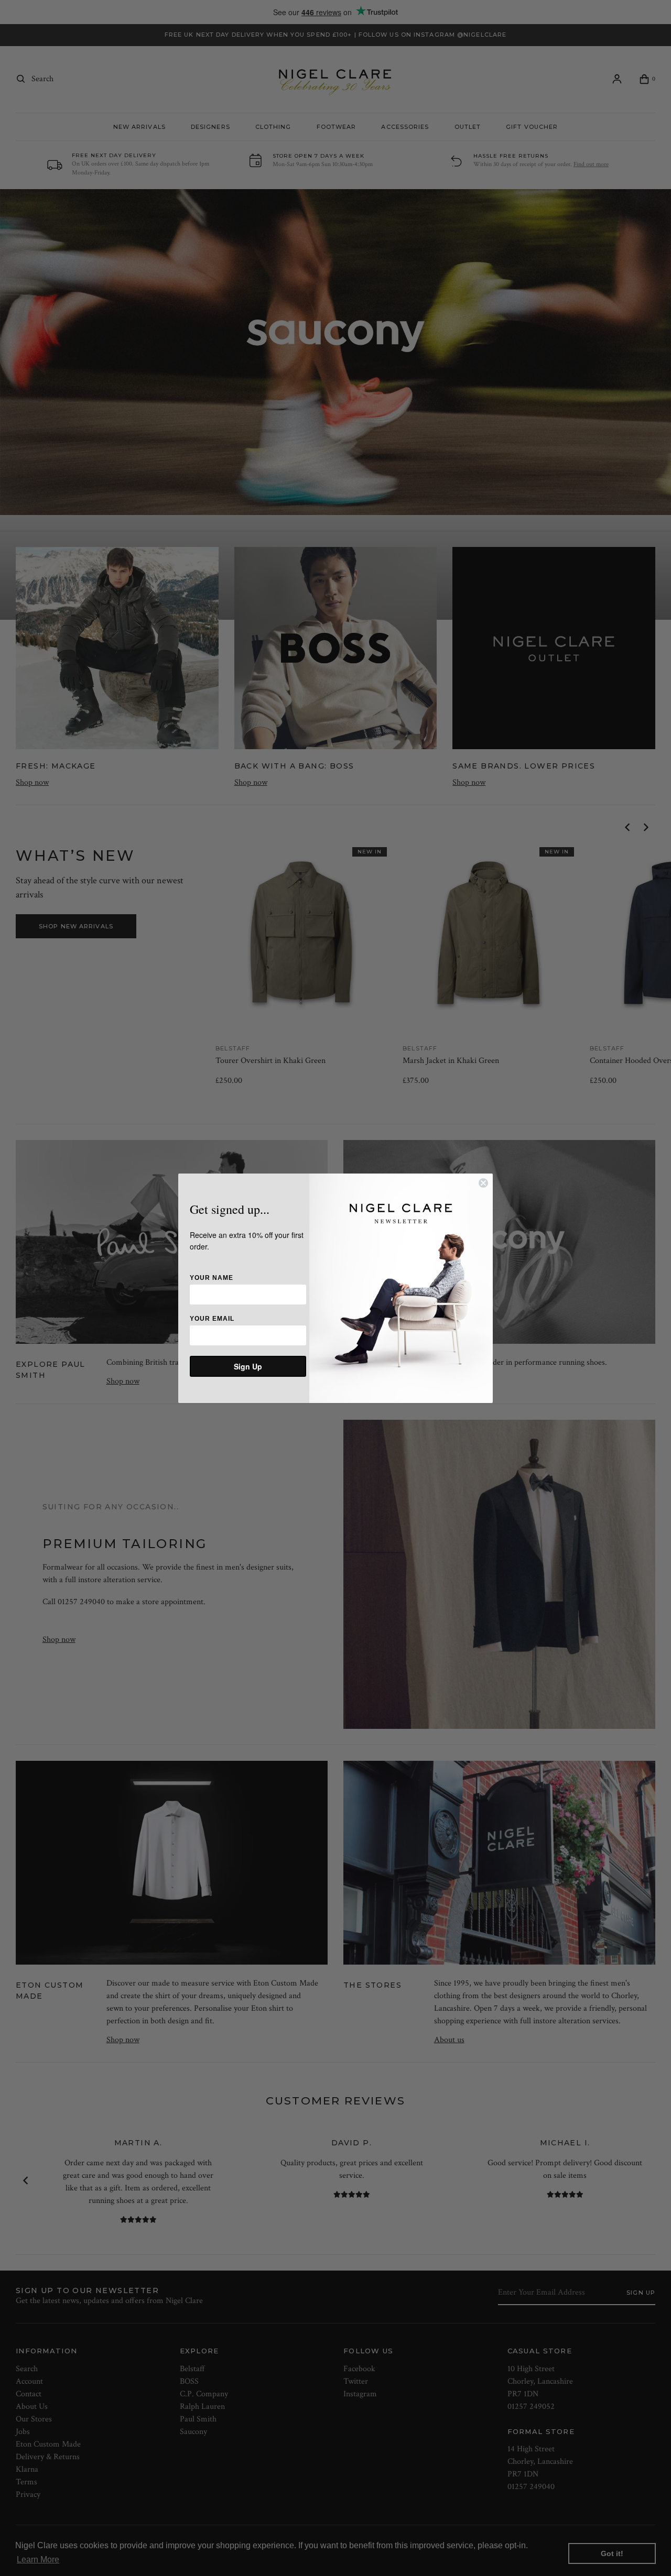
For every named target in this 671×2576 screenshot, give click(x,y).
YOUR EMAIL (212, 1319)
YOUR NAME (212, 1278)
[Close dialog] (483, 1183)
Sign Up (248, 1366)
